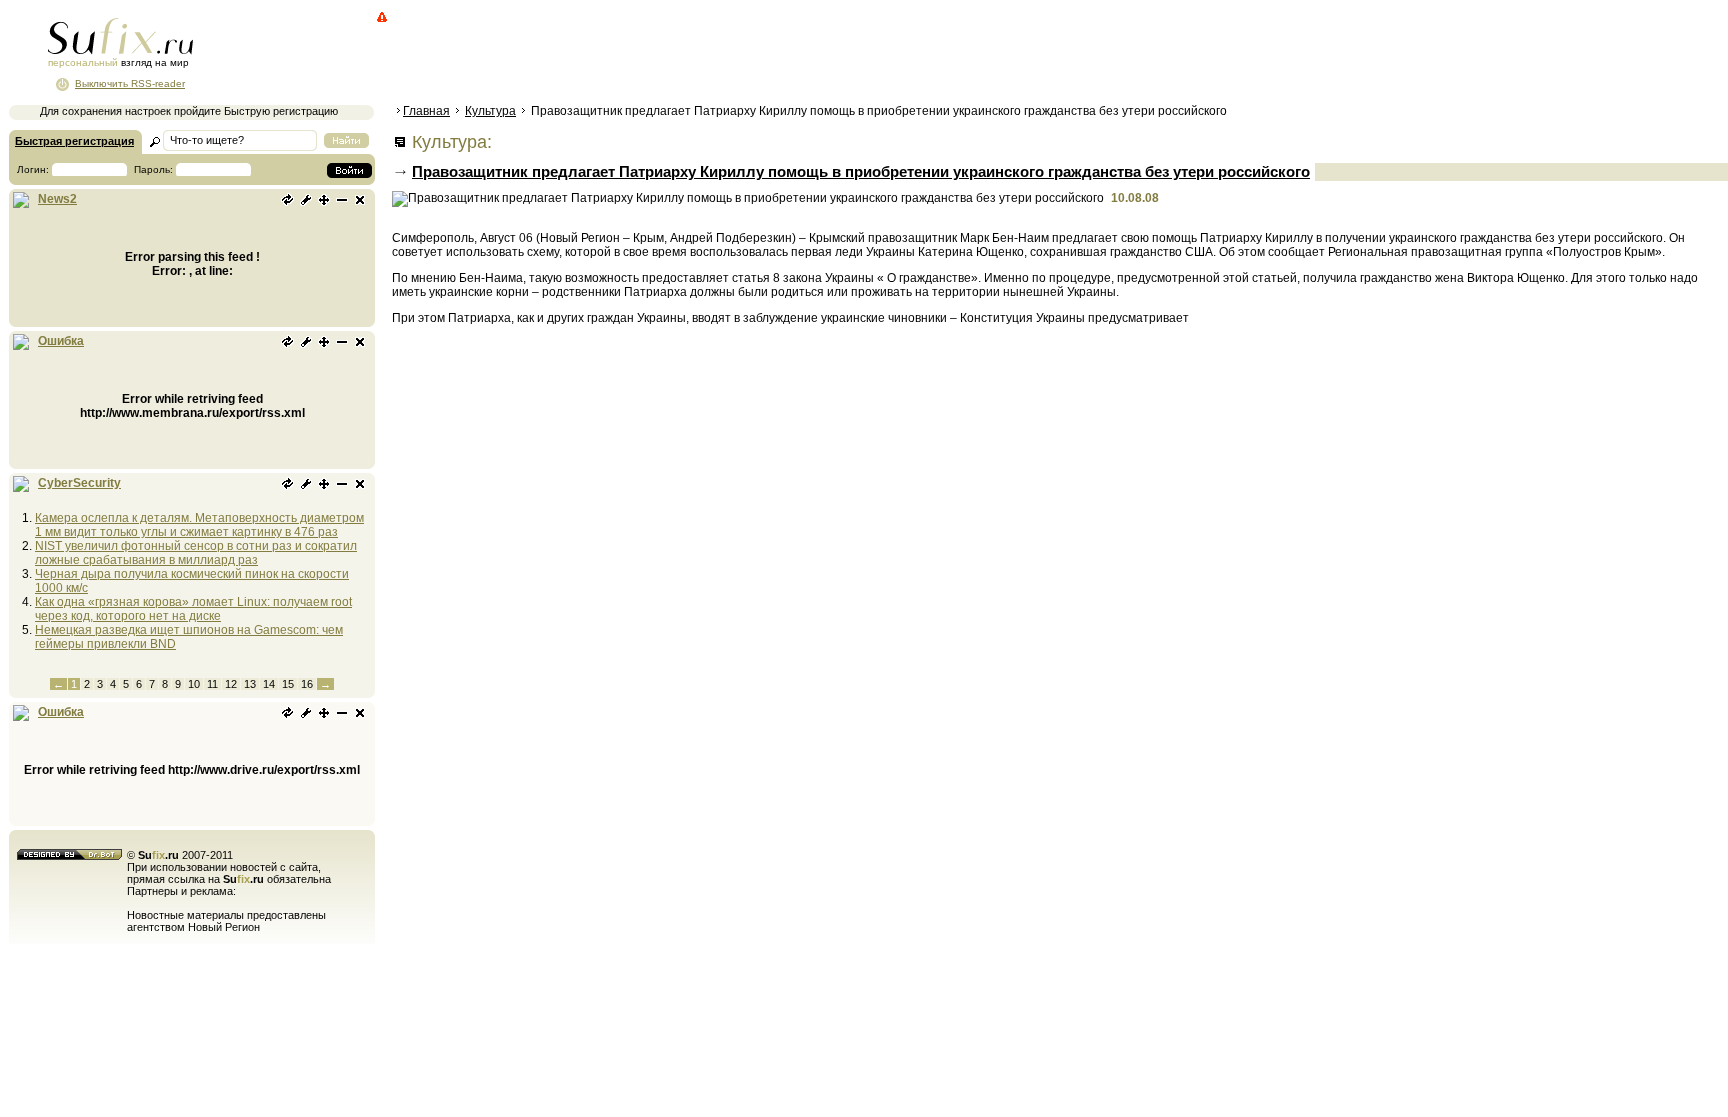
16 (307, 684)
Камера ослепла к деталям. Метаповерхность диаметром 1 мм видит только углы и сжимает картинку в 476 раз (199, 525)
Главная (426, 111)
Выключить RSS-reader (130, 83)
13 (250, 684)
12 (231, 684)
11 (212, 684)
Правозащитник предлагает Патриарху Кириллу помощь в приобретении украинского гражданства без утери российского (861, 171)
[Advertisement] (755, 55)
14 (269, 684)
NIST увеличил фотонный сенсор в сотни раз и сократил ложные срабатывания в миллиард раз (196, 553)
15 (288, 684)
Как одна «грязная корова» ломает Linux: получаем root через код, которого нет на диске (193, 609)
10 (194, 684)
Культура (490, 111)
